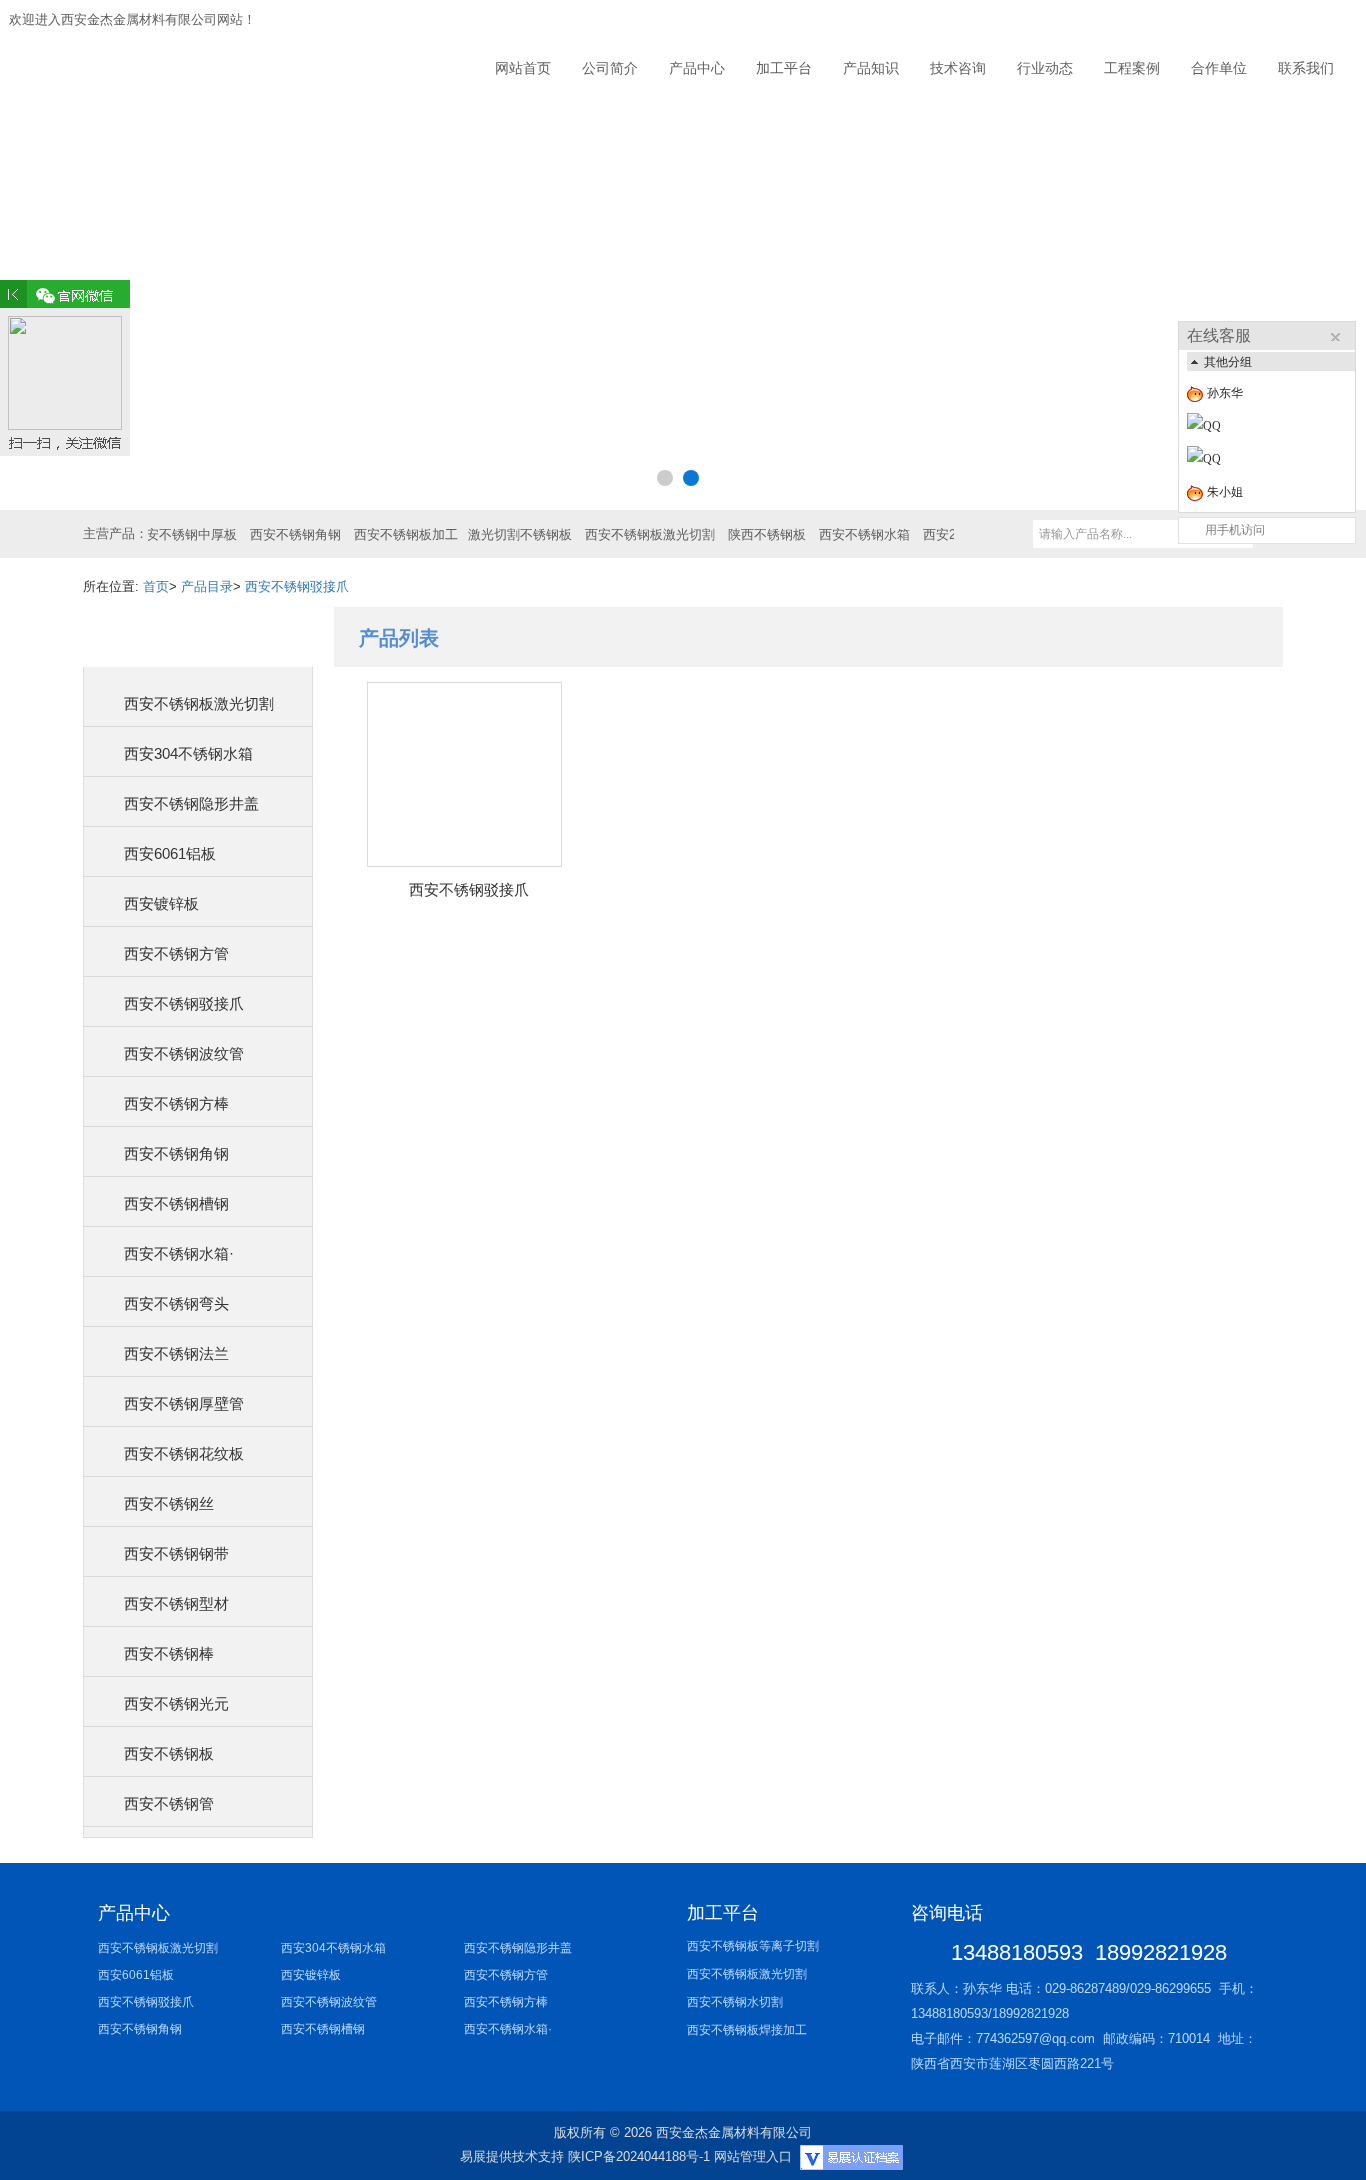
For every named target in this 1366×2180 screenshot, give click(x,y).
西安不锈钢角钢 (176, 1153)
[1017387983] (1275, 426)
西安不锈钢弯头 (176, 1303)
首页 (156, 586)
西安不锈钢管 (169, 1803)
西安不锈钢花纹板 (184, 1453)
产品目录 (207, 586)
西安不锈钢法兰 (176, 1353)
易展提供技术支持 (512, 2156)
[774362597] (1275, 459)
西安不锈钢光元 (176, 1703)
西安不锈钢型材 (176, 1603)
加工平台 (784, 68)
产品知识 (871, 68)
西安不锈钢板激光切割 (199, 703)
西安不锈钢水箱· (179, 1253)
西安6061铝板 (170, 853)
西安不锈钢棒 (169, 1653)
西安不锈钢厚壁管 (184, 1403)
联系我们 (1306, 68)
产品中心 (697, 68)
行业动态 (1045, 68)
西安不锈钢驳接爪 (297, 586)
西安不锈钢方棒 (176, 1103)
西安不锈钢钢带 (176, 1553)
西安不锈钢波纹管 (184, 1053)
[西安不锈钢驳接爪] (464, 774)
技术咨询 (958, 68)
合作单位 (1219, 68)
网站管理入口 (753, 2156)
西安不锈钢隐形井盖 (191, 803)
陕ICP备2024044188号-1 (639, 2156)
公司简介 (610, 68)
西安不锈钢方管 (176, 953)
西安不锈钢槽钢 (176, 1203)
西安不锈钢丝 (169, 1503)
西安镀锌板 (161, 903)
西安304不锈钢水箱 (188, 753)
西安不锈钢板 (169, 1753)
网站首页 (523, 68)
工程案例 (1132, 68)
